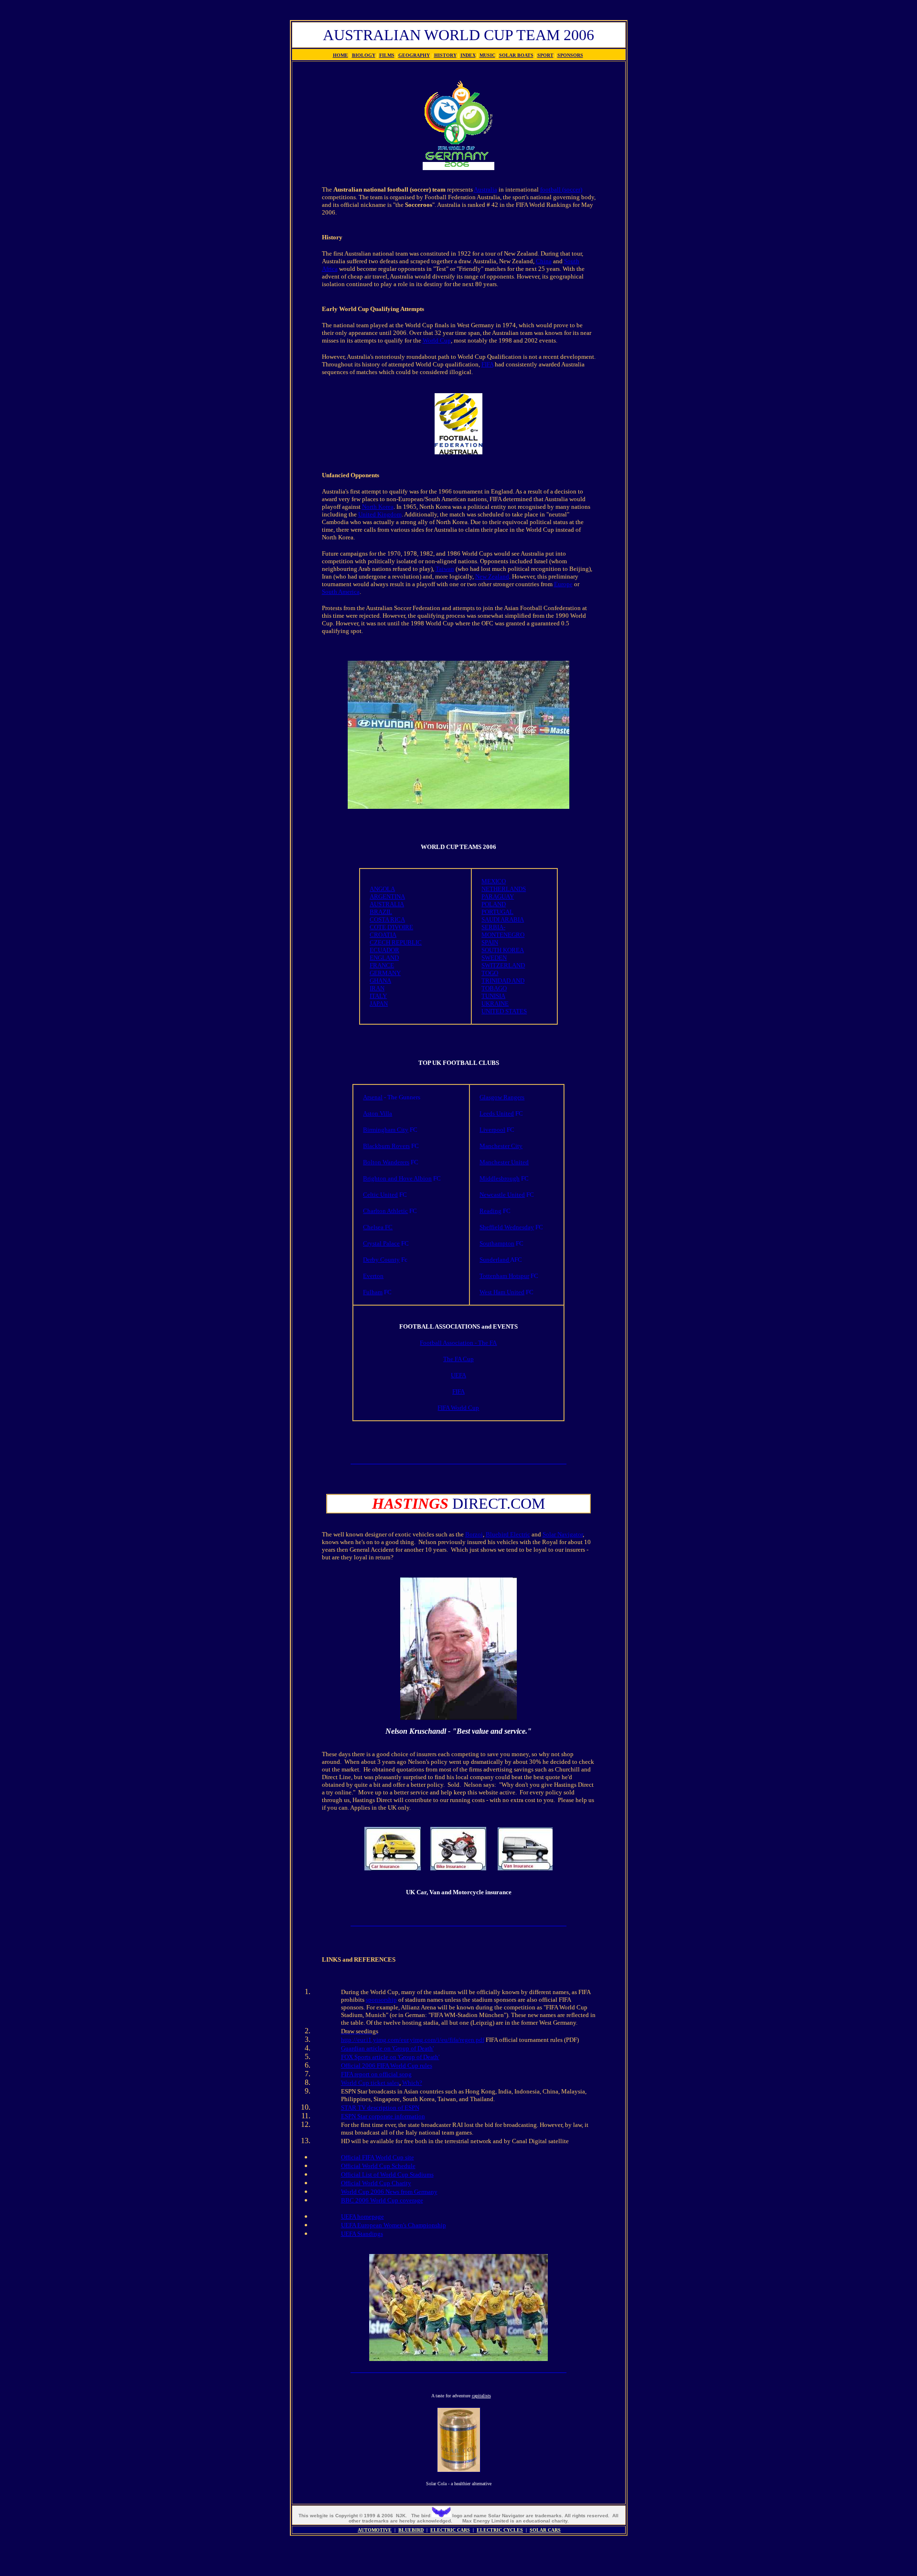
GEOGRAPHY (414, 55)
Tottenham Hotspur (504, 1276)
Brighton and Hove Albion (397, 1178)
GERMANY (385, 973)
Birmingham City (386, 1130)
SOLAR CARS (545, 2530)
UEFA (458, 1375)
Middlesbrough (500, 1178)
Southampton (497, 1243)
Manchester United (504, 1162)
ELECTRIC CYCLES (500, 2530)
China (544, 261)
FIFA (487, 364)
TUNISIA (493, 996)
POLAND (494, 904)
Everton (373, 1276)
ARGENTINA (387, 896)
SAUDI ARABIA (503, 919)
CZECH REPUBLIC (396, 942)
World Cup (437, 340)
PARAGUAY (498, 896)
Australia (485, 189)
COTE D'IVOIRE (391, 927)
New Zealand (492, 576)
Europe (563, 584)
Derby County (381, 1260)
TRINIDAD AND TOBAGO (503, 984)
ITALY (378, 996)
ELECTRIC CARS (450, 2530)
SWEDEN (494, 958)
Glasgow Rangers (502, 1097)
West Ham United (502, 1292)
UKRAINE (495, 1004)
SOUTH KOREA (503, 950)
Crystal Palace (381, 1243)
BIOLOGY (364, 55)
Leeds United (497, 1113)
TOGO (490, 973)
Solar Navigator (563, 1534)
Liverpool (492, 1130)
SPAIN (490, 942)
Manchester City (501, 1146)
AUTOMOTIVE (375, 2530)
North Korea (378, 507)
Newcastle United (502, 1195)
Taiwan (445, 569)
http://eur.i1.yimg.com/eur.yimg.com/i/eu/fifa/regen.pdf (413, 2040)
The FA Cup (458, 1359)
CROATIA (383, 935)
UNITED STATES (504, 1011)
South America (341, 592)
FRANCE (382, 965)
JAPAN (379, 1004)
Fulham (373, 1292)
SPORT (545, 55)
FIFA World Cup (458, 1408)
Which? (412, 2083)
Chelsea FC (378, 1227)
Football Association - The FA (458, 1343)
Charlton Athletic (385, 1211)
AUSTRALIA (387, 904)
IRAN (377, 988)
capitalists (481, 2396)
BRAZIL (381, 912)
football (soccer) (561, 189)
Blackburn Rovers (386, 1146)
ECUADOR (384, 950)
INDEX (468, 55)
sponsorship (381, 2000)
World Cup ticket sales (370, 2083)
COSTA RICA (387, 919)
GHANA (380, 981)
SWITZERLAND (503, 965)
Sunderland (495, 1260)
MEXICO (494, 881)
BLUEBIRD (411, 2530)
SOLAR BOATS (516, 55)
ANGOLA (382, 889)
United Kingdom (380, 514)
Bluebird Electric (508, 1534)
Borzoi (474, 1534)
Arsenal (373, 1097)
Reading (490, 1211)
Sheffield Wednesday (507, 1227)
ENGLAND (384, 958)
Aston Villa (378, 1113)
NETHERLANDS (504, 889)
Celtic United (380, 1195)
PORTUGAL (497, 912)
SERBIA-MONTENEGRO (503, 931)
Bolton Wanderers (386, 1162)
